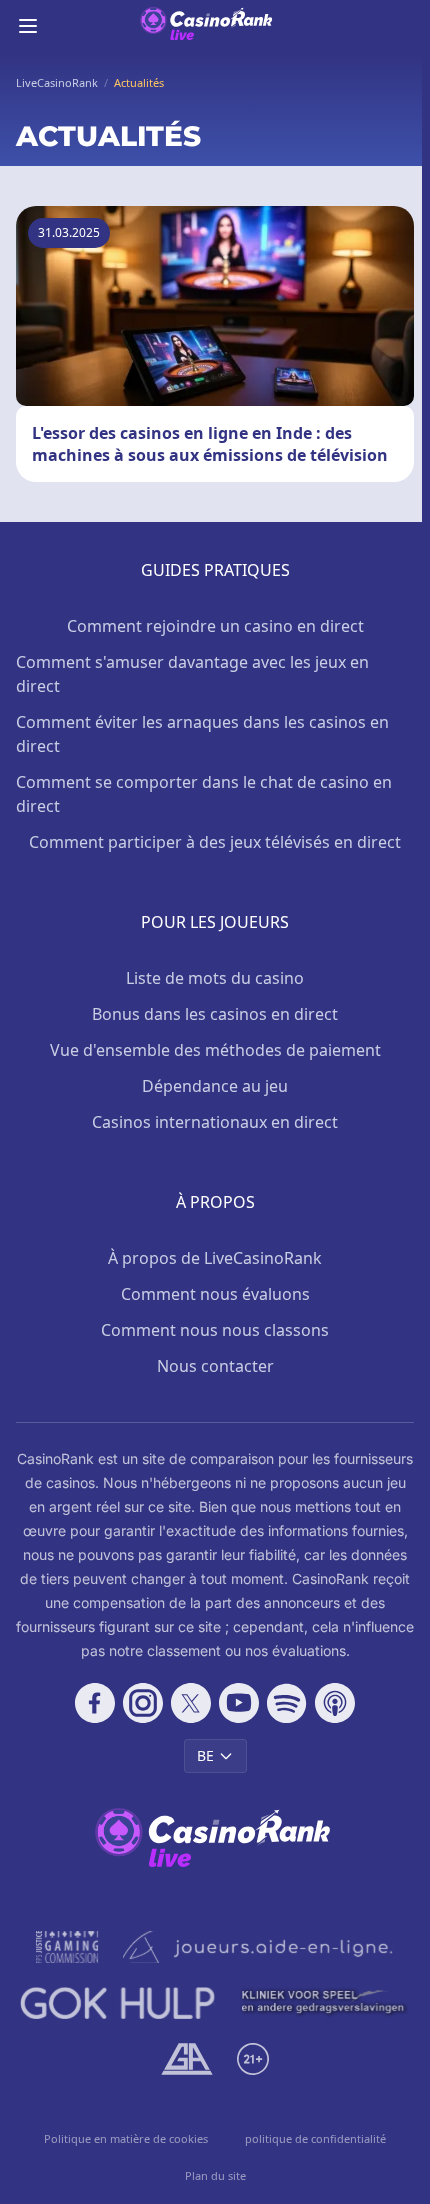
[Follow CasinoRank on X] (191, 1703)
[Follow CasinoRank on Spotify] (287, 1703)
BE (205, 1755)
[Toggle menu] (28, 26)
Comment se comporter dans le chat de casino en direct (204, 794)
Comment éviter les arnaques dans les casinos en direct (202, 734)
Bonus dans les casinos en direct (215, 1014)
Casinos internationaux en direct (215, 1122)
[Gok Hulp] (117, 2003)
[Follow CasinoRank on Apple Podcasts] (335, 1703)
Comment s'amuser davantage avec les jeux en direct (192, 674)
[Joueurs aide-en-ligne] (258, 1947)
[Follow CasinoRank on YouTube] (239, 1703)
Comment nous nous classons (215, 1330)
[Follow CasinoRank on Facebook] (95, 1703)
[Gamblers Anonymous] (186, 2059)
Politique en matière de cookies (126, 2138)
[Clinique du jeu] (324, 2003)
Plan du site (215, 2175)
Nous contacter (215, 1366)
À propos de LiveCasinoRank (215, 1258)
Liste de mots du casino (215, 978)
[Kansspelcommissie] (67, 1947)
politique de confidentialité (315, 2138)
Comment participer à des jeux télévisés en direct (215, 842)
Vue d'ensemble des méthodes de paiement (215, 1050)
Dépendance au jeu (215, 1086)
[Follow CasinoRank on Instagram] (143, 1703)
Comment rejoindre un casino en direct (215, 626)
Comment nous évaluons (215, 1294)
